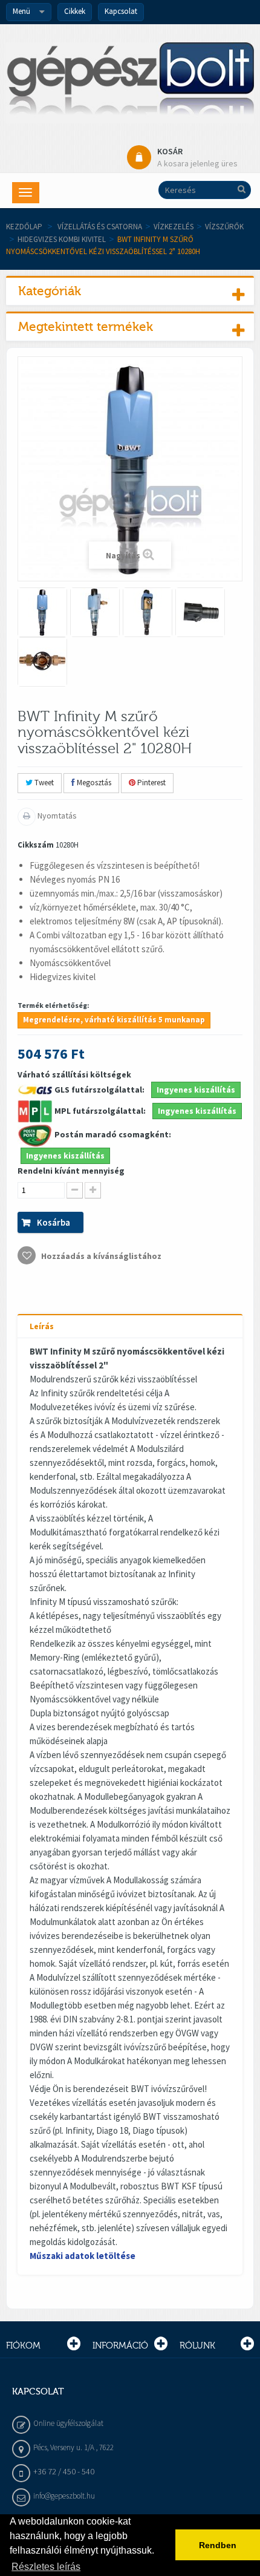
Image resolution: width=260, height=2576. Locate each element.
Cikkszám (36, 845)
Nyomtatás (56, 816)
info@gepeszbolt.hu (64, 2496)
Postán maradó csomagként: (114, 1134)
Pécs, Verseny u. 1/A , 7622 (73, 2447)
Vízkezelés (174, 227)
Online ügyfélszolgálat (68, 2423)
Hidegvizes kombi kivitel (62, 239)
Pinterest (151, 783)
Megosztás (93, 783)
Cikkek (75, 11)
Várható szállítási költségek (127, 1165)
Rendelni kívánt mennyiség (71, 1171)
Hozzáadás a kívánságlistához (100, 1256)
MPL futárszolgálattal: (101, 1111)
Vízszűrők (224, 227)
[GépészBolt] (130, 83)
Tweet (43, 783)
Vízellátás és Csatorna (100, 227)
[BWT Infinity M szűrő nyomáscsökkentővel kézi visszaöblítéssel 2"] (42, 612)
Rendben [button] (218, 2545)
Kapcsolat (121, 11)
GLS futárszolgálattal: (100, 1090)
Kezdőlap (24, 227)
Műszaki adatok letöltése (83, 2256)
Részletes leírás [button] (46, 2567)
